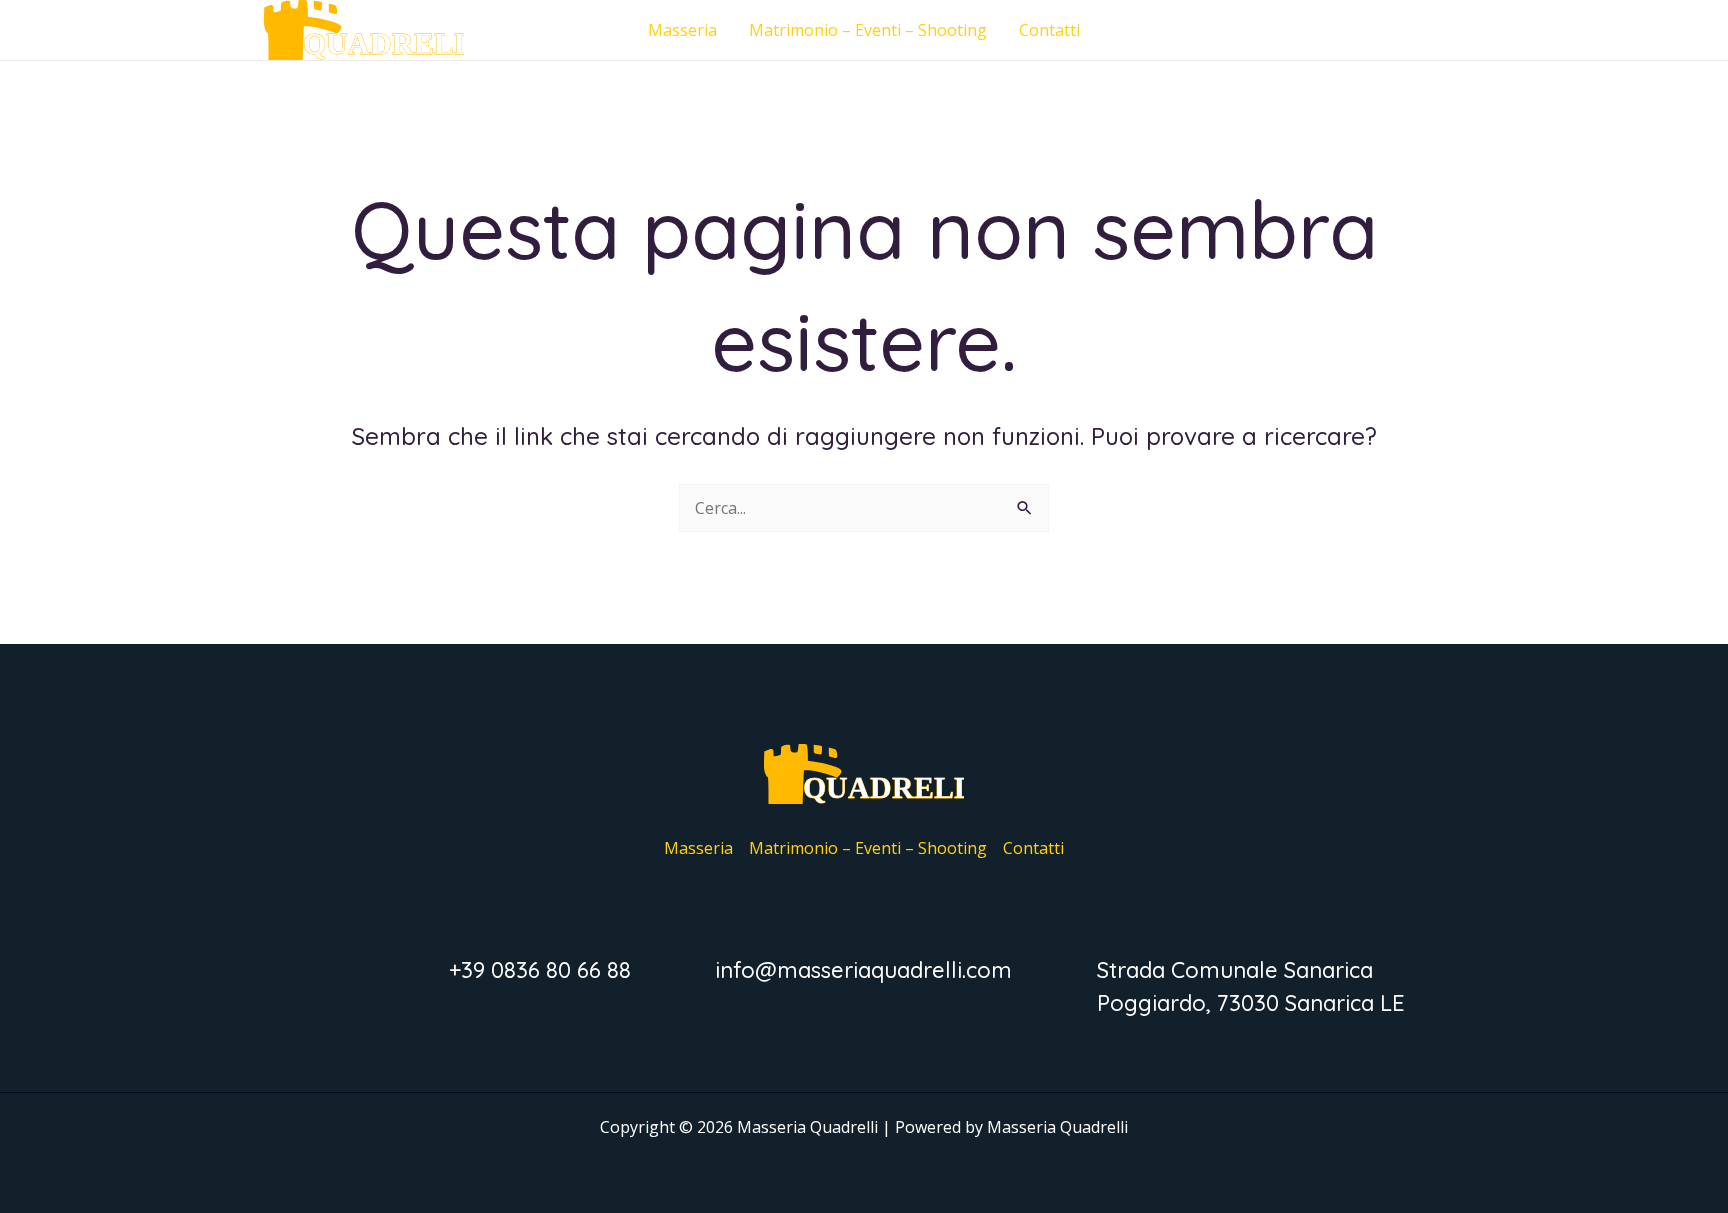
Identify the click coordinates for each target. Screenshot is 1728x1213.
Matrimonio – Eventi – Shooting (868, 30)
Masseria (682, 30)
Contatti (1049, 30)
